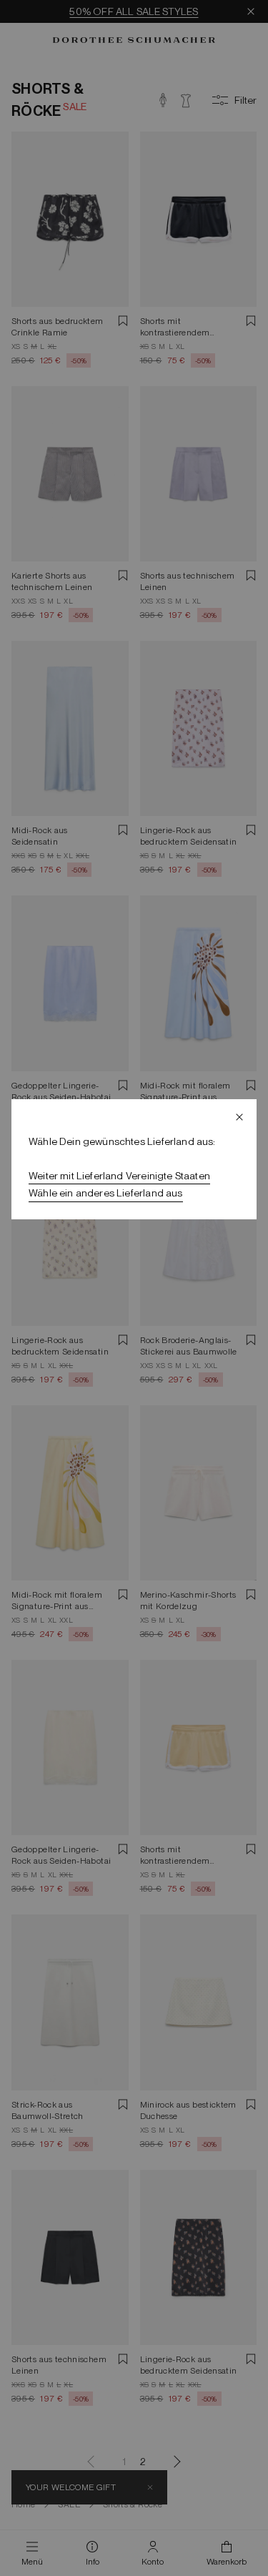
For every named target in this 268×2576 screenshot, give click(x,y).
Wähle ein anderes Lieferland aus (106, 1193)
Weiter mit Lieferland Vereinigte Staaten (119, 1176)
